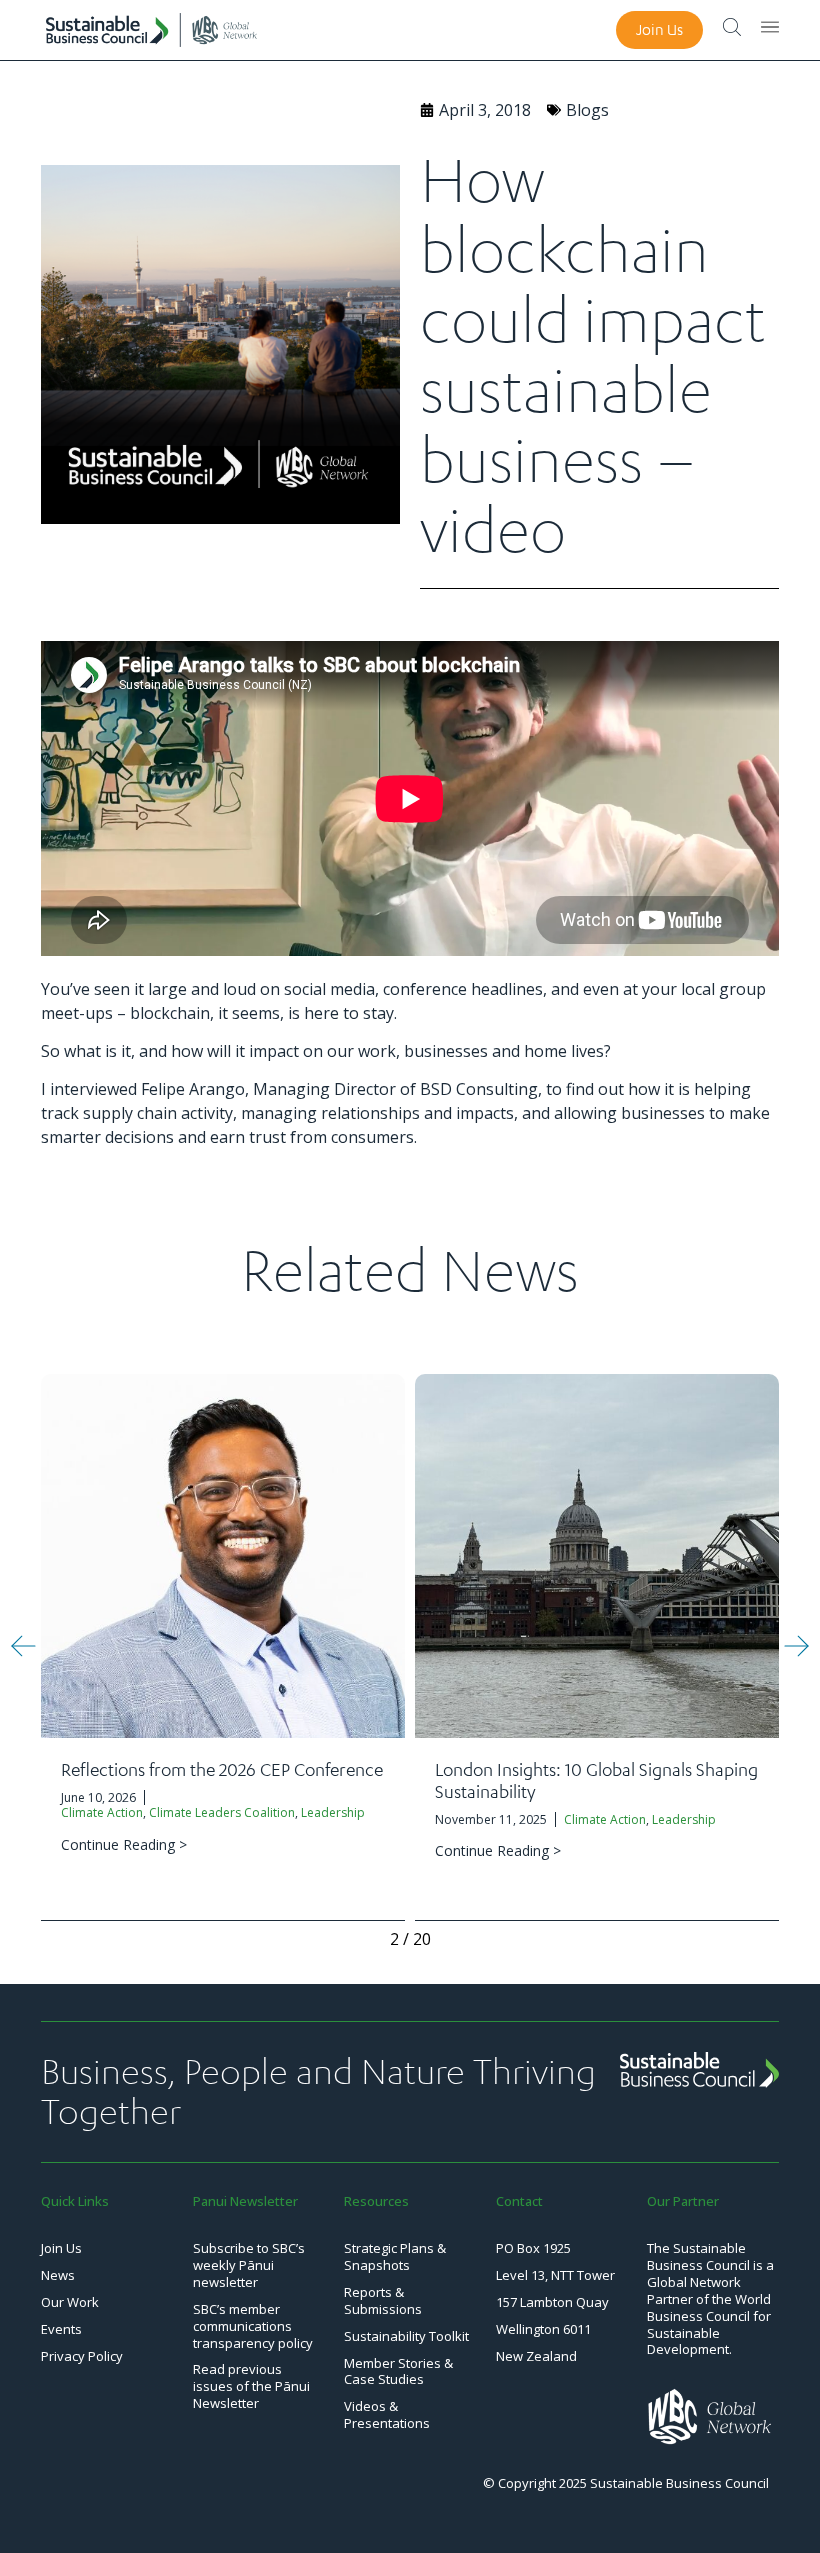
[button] (23, 1645)
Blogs (587, 110)
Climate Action (102, 1812)
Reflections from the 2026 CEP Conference (222, 1769)
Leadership (333, 1812)
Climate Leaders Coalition (222, 1812)
